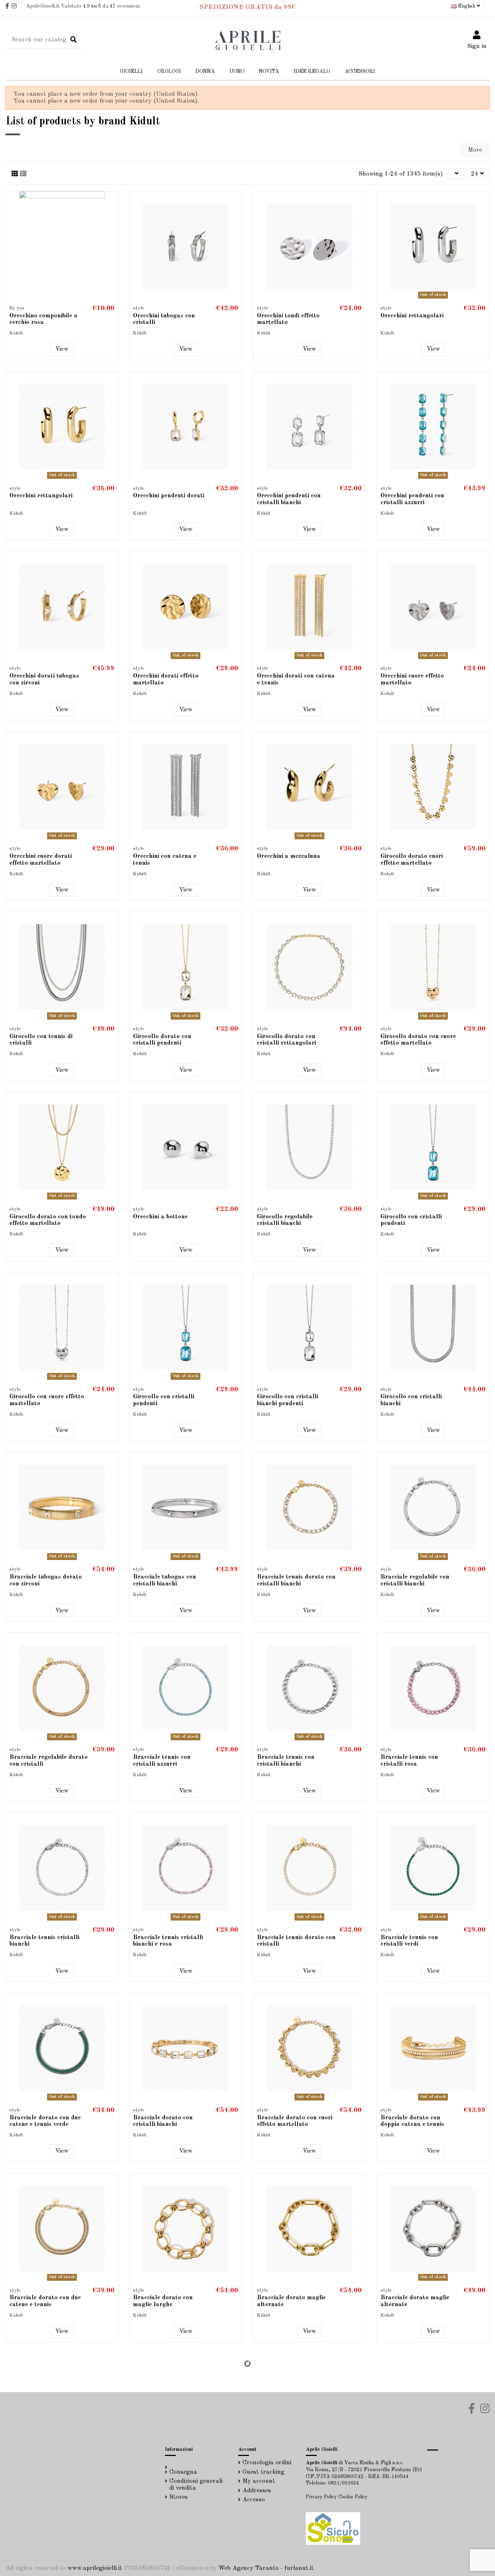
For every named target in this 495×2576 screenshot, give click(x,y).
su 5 (92, 6)
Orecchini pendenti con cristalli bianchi (289, 499)
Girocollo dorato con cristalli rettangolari (286, 1040)
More (475, 150)
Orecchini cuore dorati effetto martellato (41, 860)
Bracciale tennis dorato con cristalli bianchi (296, 1580)
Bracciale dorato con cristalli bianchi (163, 2121)
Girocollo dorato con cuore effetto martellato (418, 1040)
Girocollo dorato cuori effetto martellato (412, 860)
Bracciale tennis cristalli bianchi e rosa (168, 1941)
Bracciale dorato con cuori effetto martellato (295, 2121)
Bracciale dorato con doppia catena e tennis (412, 2121)
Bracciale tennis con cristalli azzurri (162, 1761)
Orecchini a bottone (160, 1217)
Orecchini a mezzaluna (289, 856)
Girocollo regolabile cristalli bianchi (285, 1220)
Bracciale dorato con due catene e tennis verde (45, 2121)
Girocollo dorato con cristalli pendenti (162, 1040)
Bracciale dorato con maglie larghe (163, 2301)
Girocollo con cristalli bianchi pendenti (288, 1400)
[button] (205, 72)
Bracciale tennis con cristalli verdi (409, 1941)
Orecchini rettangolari (412, 316)
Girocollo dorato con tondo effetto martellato (48, 1220)
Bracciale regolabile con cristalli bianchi (415, 1580)
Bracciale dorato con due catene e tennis (45, 2301)
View (62, 349)
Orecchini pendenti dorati (169, 496)
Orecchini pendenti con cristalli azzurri (412, 499)
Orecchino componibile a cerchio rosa (43, 319)
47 (113, 6)
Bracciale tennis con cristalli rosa (409, 1761)
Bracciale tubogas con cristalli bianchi (165, 1580)
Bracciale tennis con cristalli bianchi (286, 1761)
